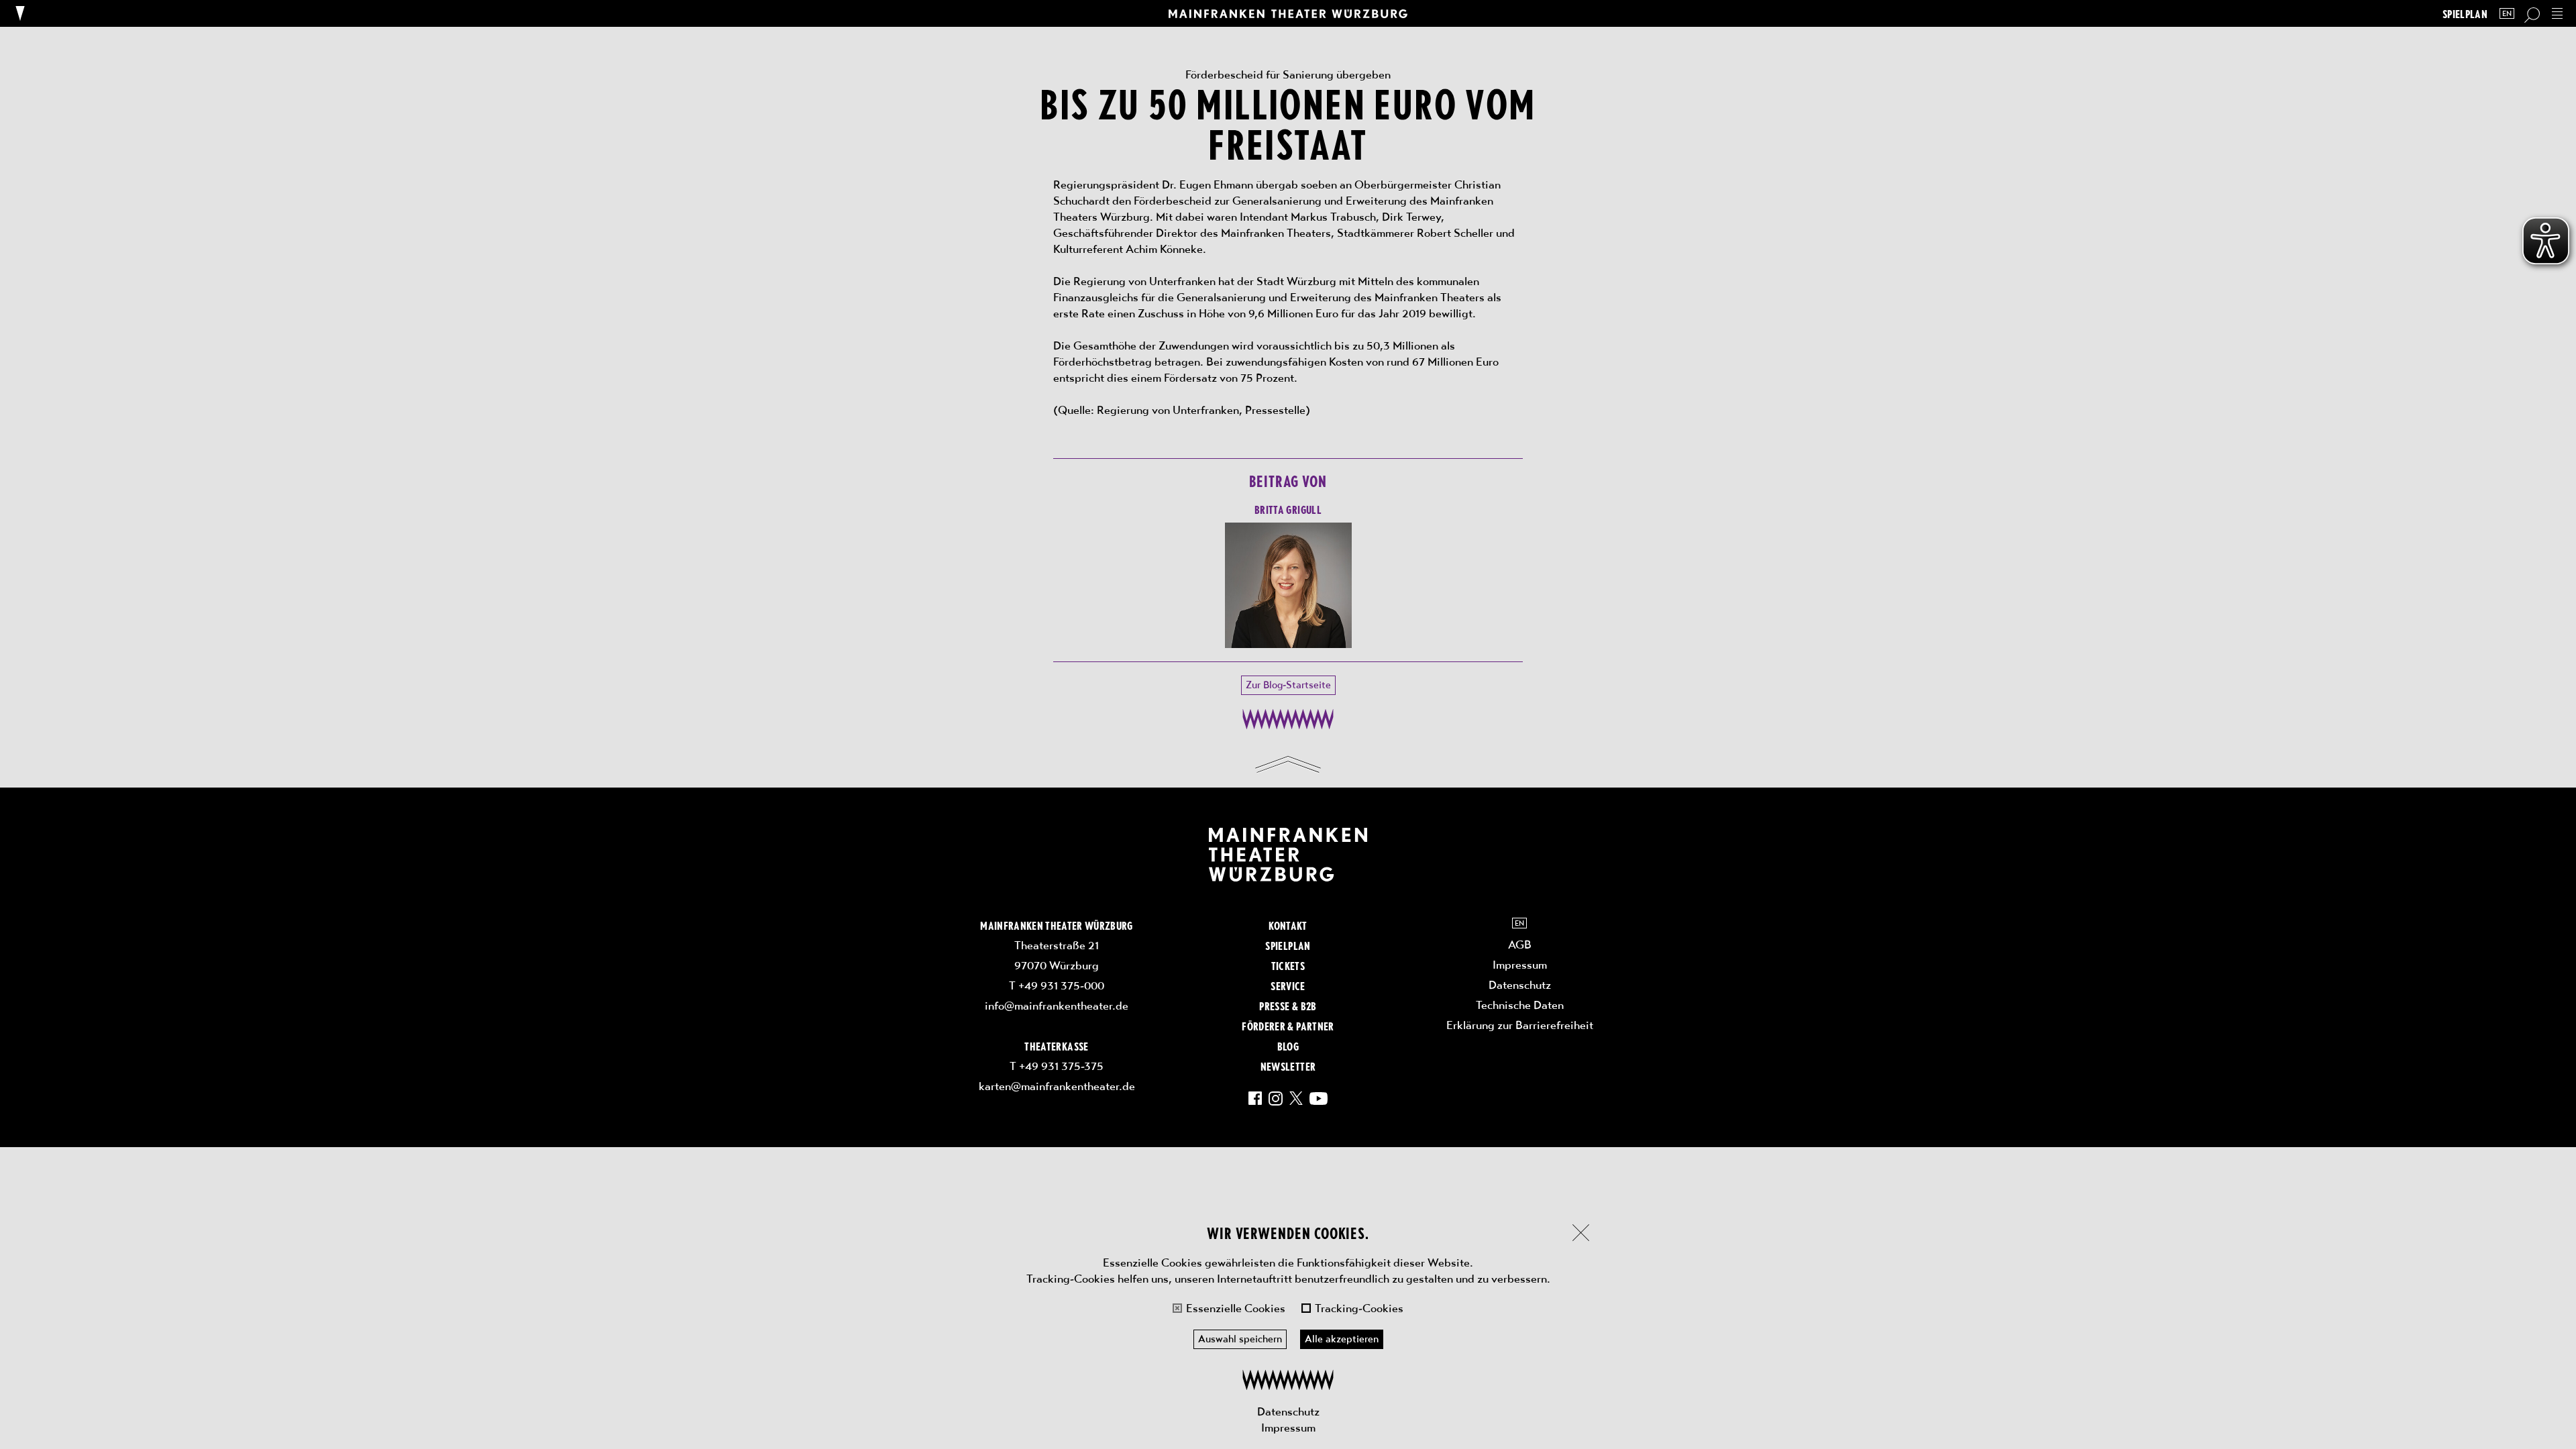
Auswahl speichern (1240, 1339)
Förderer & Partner (1288, 1026)
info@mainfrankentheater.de (1057, 1006)
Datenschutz (1288, 1411)
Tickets (1288, 965)
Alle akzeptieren (1342, 1339)
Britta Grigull (1288, 509)
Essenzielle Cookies (1236, 1308)
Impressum (1288, 1428)
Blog (1288, 1046)
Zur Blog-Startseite (1288, 685)
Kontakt (1288, 925)
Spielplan (2465, 14)
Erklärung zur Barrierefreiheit (1520, 1025)
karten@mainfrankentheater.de (1057, 1086)
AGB (1520, 945)
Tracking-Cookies (1359, 1308)
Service (1288, 985)
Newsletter (1288, 1066)
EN (2507, 14)
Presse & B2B (1288, 1006)
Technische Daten (1520, 1005)
